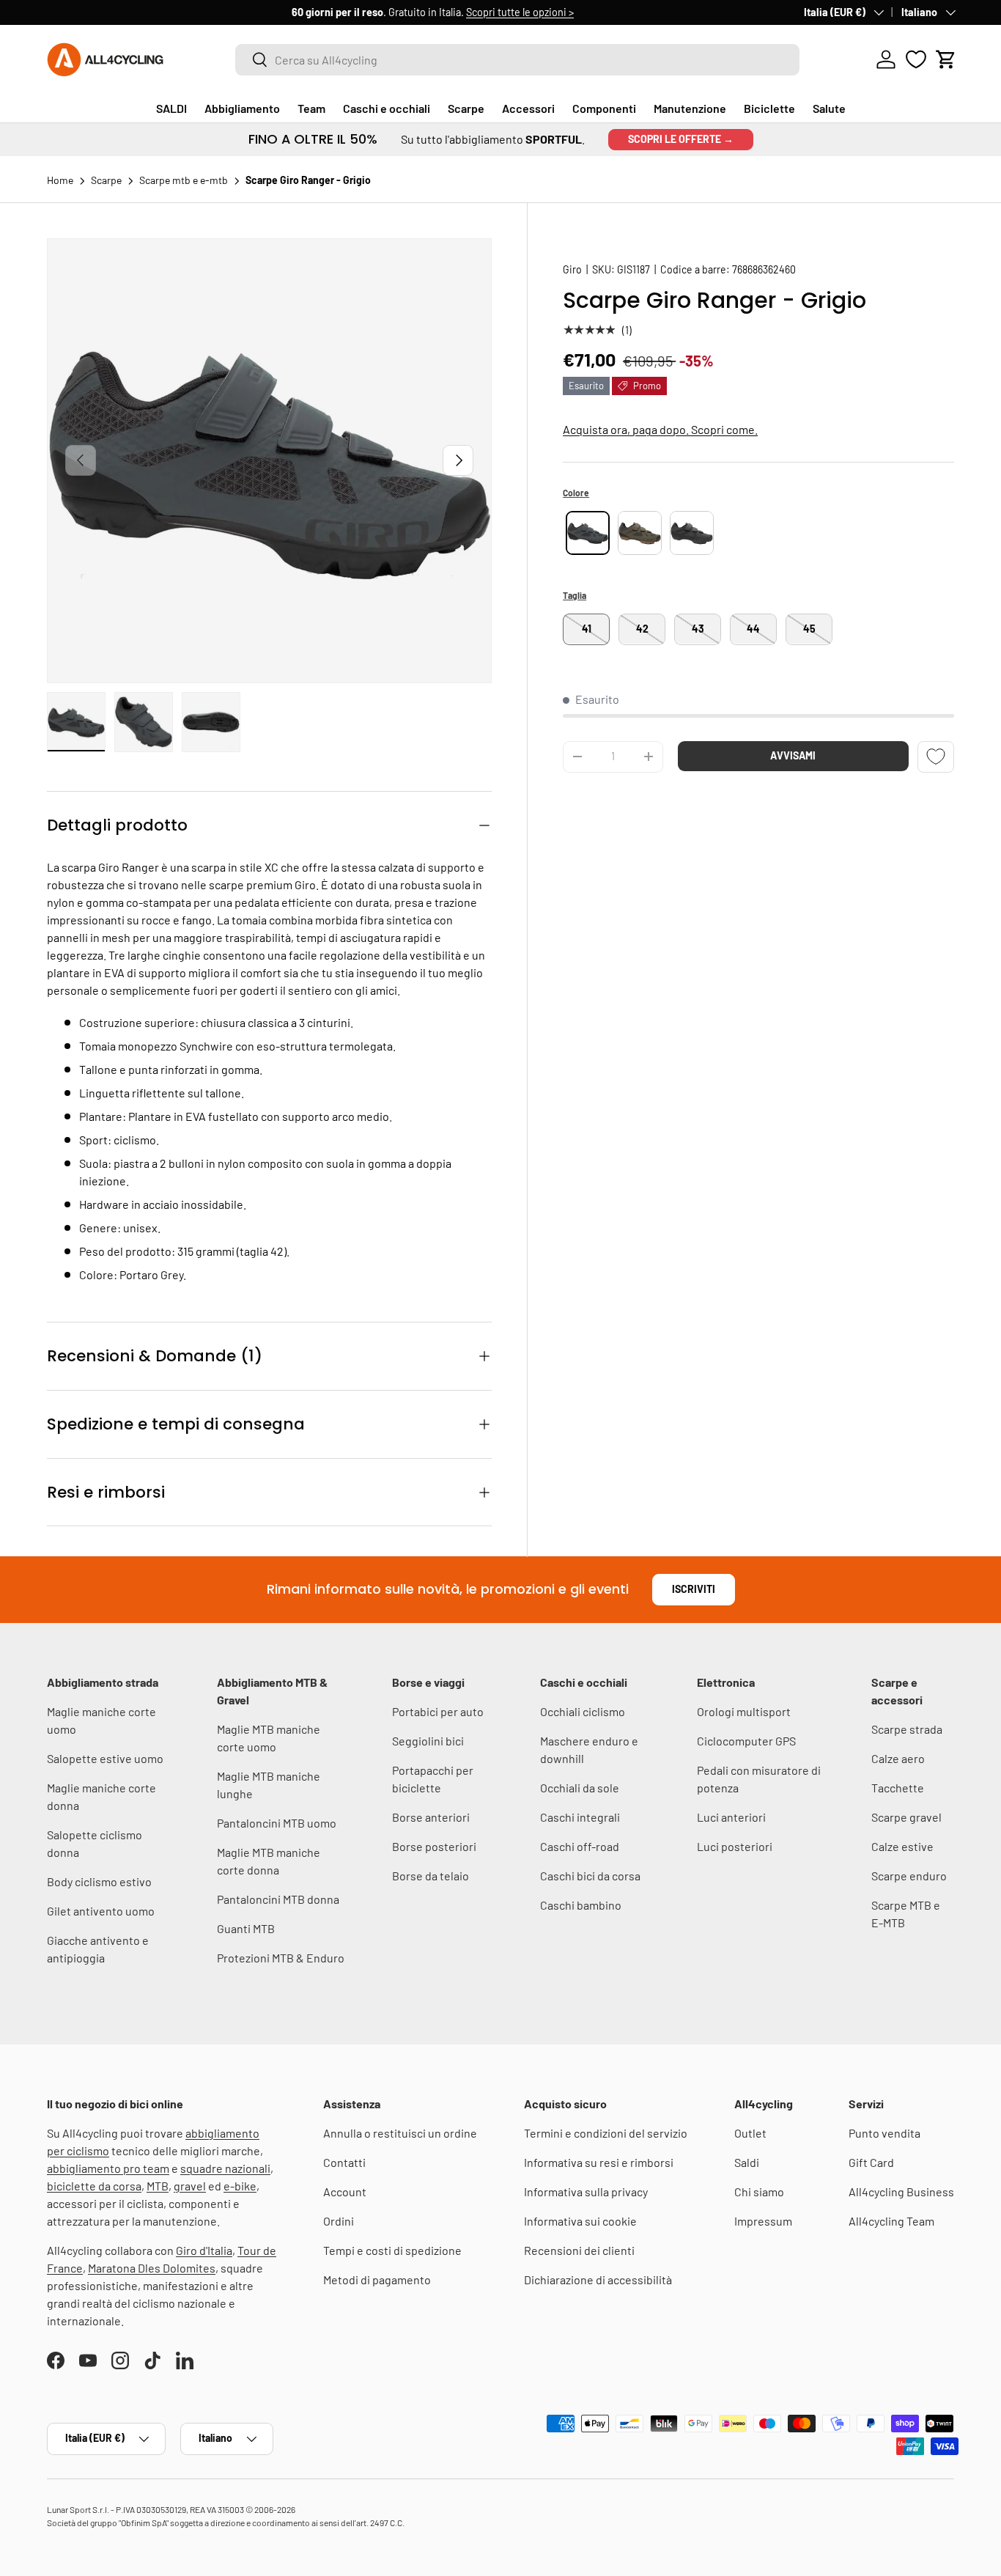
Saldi (747, 2162)
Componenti (604, 108)
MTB (158, 2186)
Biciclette (769, 108)
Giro (572, 269)
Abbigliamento (242, 108)
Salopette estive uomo (105, 1758)
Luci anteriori (731, 1817)
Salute (829, 108)
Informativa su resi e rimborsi (599, 2162)
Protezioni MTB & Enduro (281, 1958)
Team (311, 108)
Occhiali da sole (580, 1788)
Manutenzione (690, 108)
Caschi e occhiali (387, 108)
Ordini (339, 2221)
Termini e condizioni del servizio (606, 2133)
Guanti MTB (246, 1928)
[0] (916, 59)
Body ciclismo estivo (99, 1881)
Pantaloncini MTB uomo (277, 1823)
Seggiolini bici (428, 1741)
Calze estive (902, 1846)
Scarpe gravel (906, 1817)
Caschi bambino (581, 1905)
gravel (190, 2186)
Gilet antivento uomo (101, 1911)
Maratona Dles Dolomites (152, 2268)
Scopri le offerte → (681, 139)
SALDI (171, 108)
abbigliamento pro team (108, 2168)
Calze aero (898, 1758)
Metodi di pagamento (377, 2279)
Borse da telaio (431, 1876)
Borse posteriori (434, 1846)
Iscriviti (694, 1589)
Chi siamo (759, 2192)
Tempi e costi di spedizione (392, 2250)
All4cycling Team (891, 2221)
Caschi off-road (580, 1846)
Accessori (528, 108)
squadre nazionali (225, 2168)
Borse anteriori (431, 1817)
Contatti (344, 2162)
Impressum (763, 2221)
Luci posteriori (735, 1846)
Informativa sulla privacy (586, 2192)
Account (345, 2192)
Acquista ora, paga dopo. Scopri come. (660, 429)
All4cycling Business (901, 2192)
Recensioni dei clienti (579, 2250)
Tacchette (898, 1788)
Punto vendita (884, 2133)
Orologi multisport (744, 1711)
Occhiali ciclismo (583, 1711)
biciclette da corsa (94, 2186)
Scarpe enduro (909, 1876)
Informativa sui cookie (580, 2221)
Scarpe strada (907, 1729)
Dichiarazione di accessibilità (598, 2279)
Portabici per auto (438, 1711)
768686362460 (764, 269)
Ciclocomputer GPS (746, 1741)
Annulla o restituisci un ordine (400, 2133)
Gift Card (871, 2162)
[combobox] (517, 60)
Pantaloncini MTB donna (278, 1899)
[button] (946, 59)
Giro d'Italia (204, 2250)
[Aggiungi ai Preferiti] (936, 756)
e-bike (240, 2186)
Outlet (750, 2133)
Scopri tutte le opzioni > (275, 12)
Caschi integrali (580, 1817)
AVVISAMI (793, 755)
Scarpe (466, 108)
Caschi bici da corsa (590, 1876)
